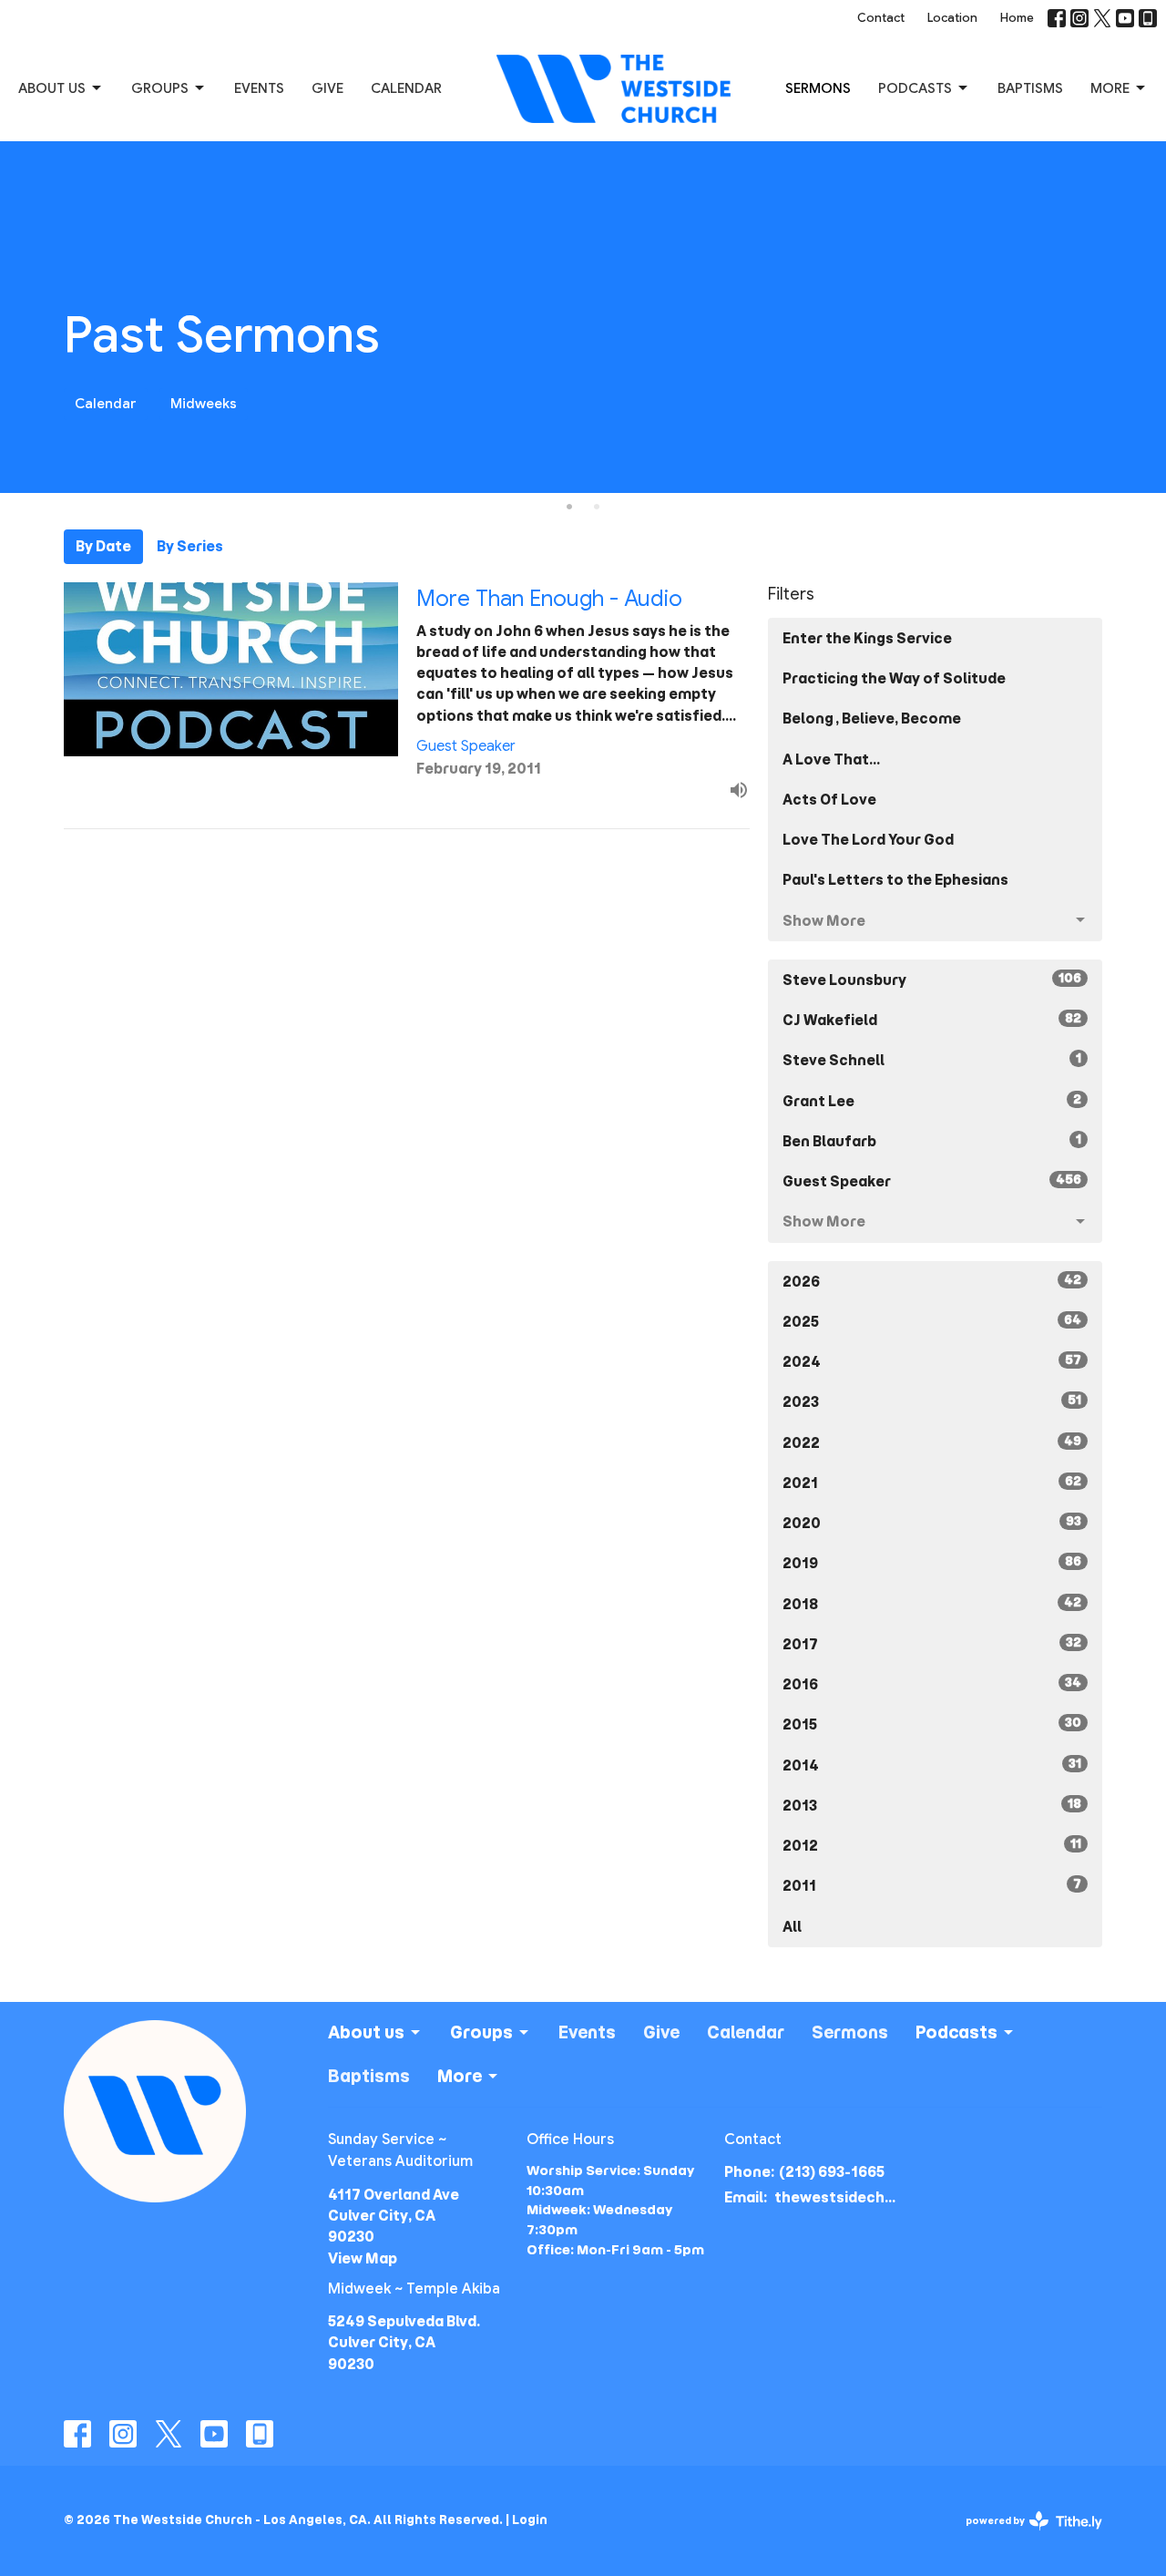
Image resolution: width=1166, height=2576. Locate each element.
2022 (932, 1442)
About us (52, 88)
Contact (881, 18)
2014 (932, 1765)
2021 (932, 1483)
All (792, 1927)
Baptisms (1030, 88)
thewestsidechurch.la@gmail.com (839, 2197)
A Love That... (831, 759)
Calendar (406, 88)
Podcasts (915, 88)
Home (1017, 18)
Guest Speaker (932, 1181)
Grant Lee (932, 1101)
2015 (932, 1724)
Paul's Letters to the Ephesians (895, 880)
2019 (932, 1563)
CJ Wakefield (932, 1020)
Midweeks (204, 404)
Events (259, 88)
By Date (103, 546)
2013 (932, 1805)
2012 (932, 1845)
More (1110, 88)
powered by (1028, 2536)
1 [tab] (569, 507)
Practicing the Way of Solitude (894, 678)
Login (530, 2520)
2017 (932, 1644)
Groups (160, 88)
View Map (363, 2258)
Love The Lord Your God (868, 840)
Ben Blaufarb (932, 1141)
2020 (932, 1523)
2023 (932, 1401)
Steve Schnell (932, 1060)
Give (327, 88)
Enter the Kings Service (867, 638)
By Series (190, 546)
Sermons (818, 88)
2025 (932, 1321)
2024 (932, 1361)
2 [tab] (597, 507)
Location (952, 18)
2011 (932, 1885)
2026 (932, 1281)
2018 (932, 1604)
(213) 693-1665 (832, 2172)
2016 (932, 1684)
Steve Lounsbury (932, 980)
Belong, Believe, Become (872, 718)
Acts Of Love (829, 800)
